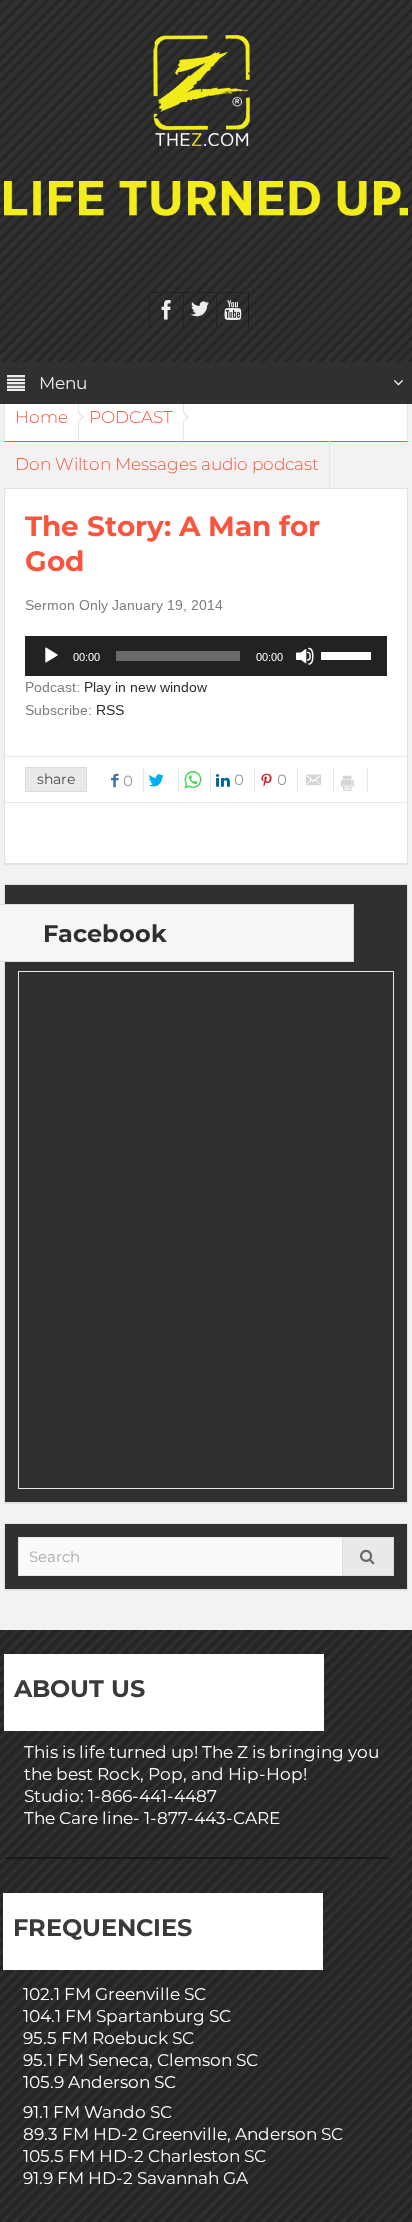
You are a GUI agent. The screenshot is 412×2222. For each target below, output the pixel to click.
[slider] (349, 654)
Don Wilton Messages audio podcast (167, 464)
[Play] (51, 656)
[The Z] (206, 89)
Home (41, 417)
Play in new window (145, 687)
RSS (110, 710)
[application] (206, 656)
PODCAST (131, 417)
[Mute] (305, 656)
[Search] (368, 1556)
